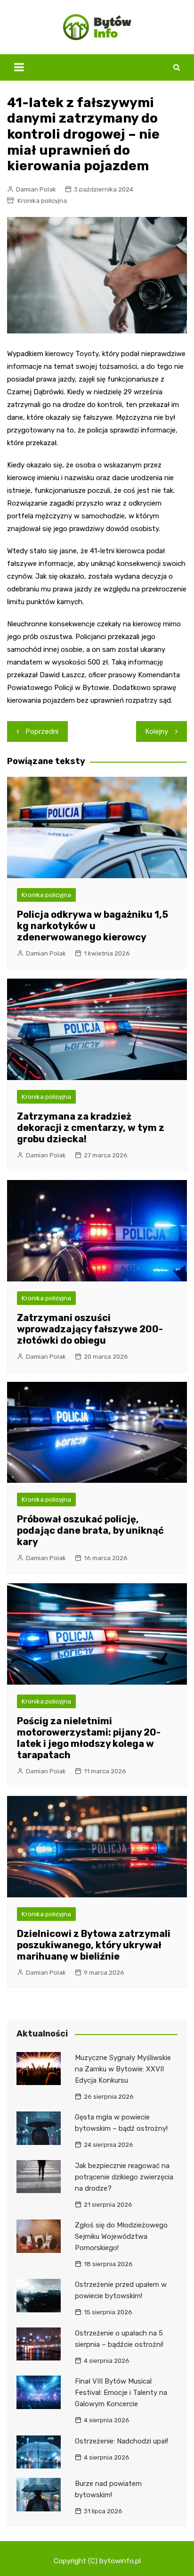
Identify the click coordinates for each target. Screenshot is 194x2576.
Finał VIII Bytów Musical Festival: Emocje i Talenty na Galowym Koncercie (121, 2393)
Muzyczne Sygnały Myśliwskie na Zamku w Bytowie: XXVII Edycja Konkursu (123, 2069)
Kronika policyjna (42, 201)
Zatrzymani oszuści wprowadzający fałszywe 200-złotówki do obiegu (90, 1329)
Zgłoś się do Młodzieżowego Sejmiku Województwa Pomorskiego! (121, 2236)
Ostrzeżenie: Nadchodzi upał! (121, 2441)
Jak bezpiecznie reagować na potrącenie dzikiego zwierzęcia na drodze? (124, 2177)
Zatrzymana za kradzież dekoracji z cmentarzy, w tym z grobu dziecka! (91, 1128)
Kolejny (157, 731)
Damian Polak (36, 189)
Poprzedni (42, 731)
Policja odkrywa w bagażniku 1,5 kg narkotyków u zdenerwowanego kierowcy (93, 926)
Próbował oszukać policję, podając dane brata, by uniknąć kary (90, 1530)
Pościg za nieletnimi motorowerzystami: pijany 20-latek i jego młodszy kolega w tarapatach (89, 1738)
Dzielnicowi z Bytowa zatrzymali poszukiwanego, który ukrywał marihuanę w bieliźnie (94, 1945)
